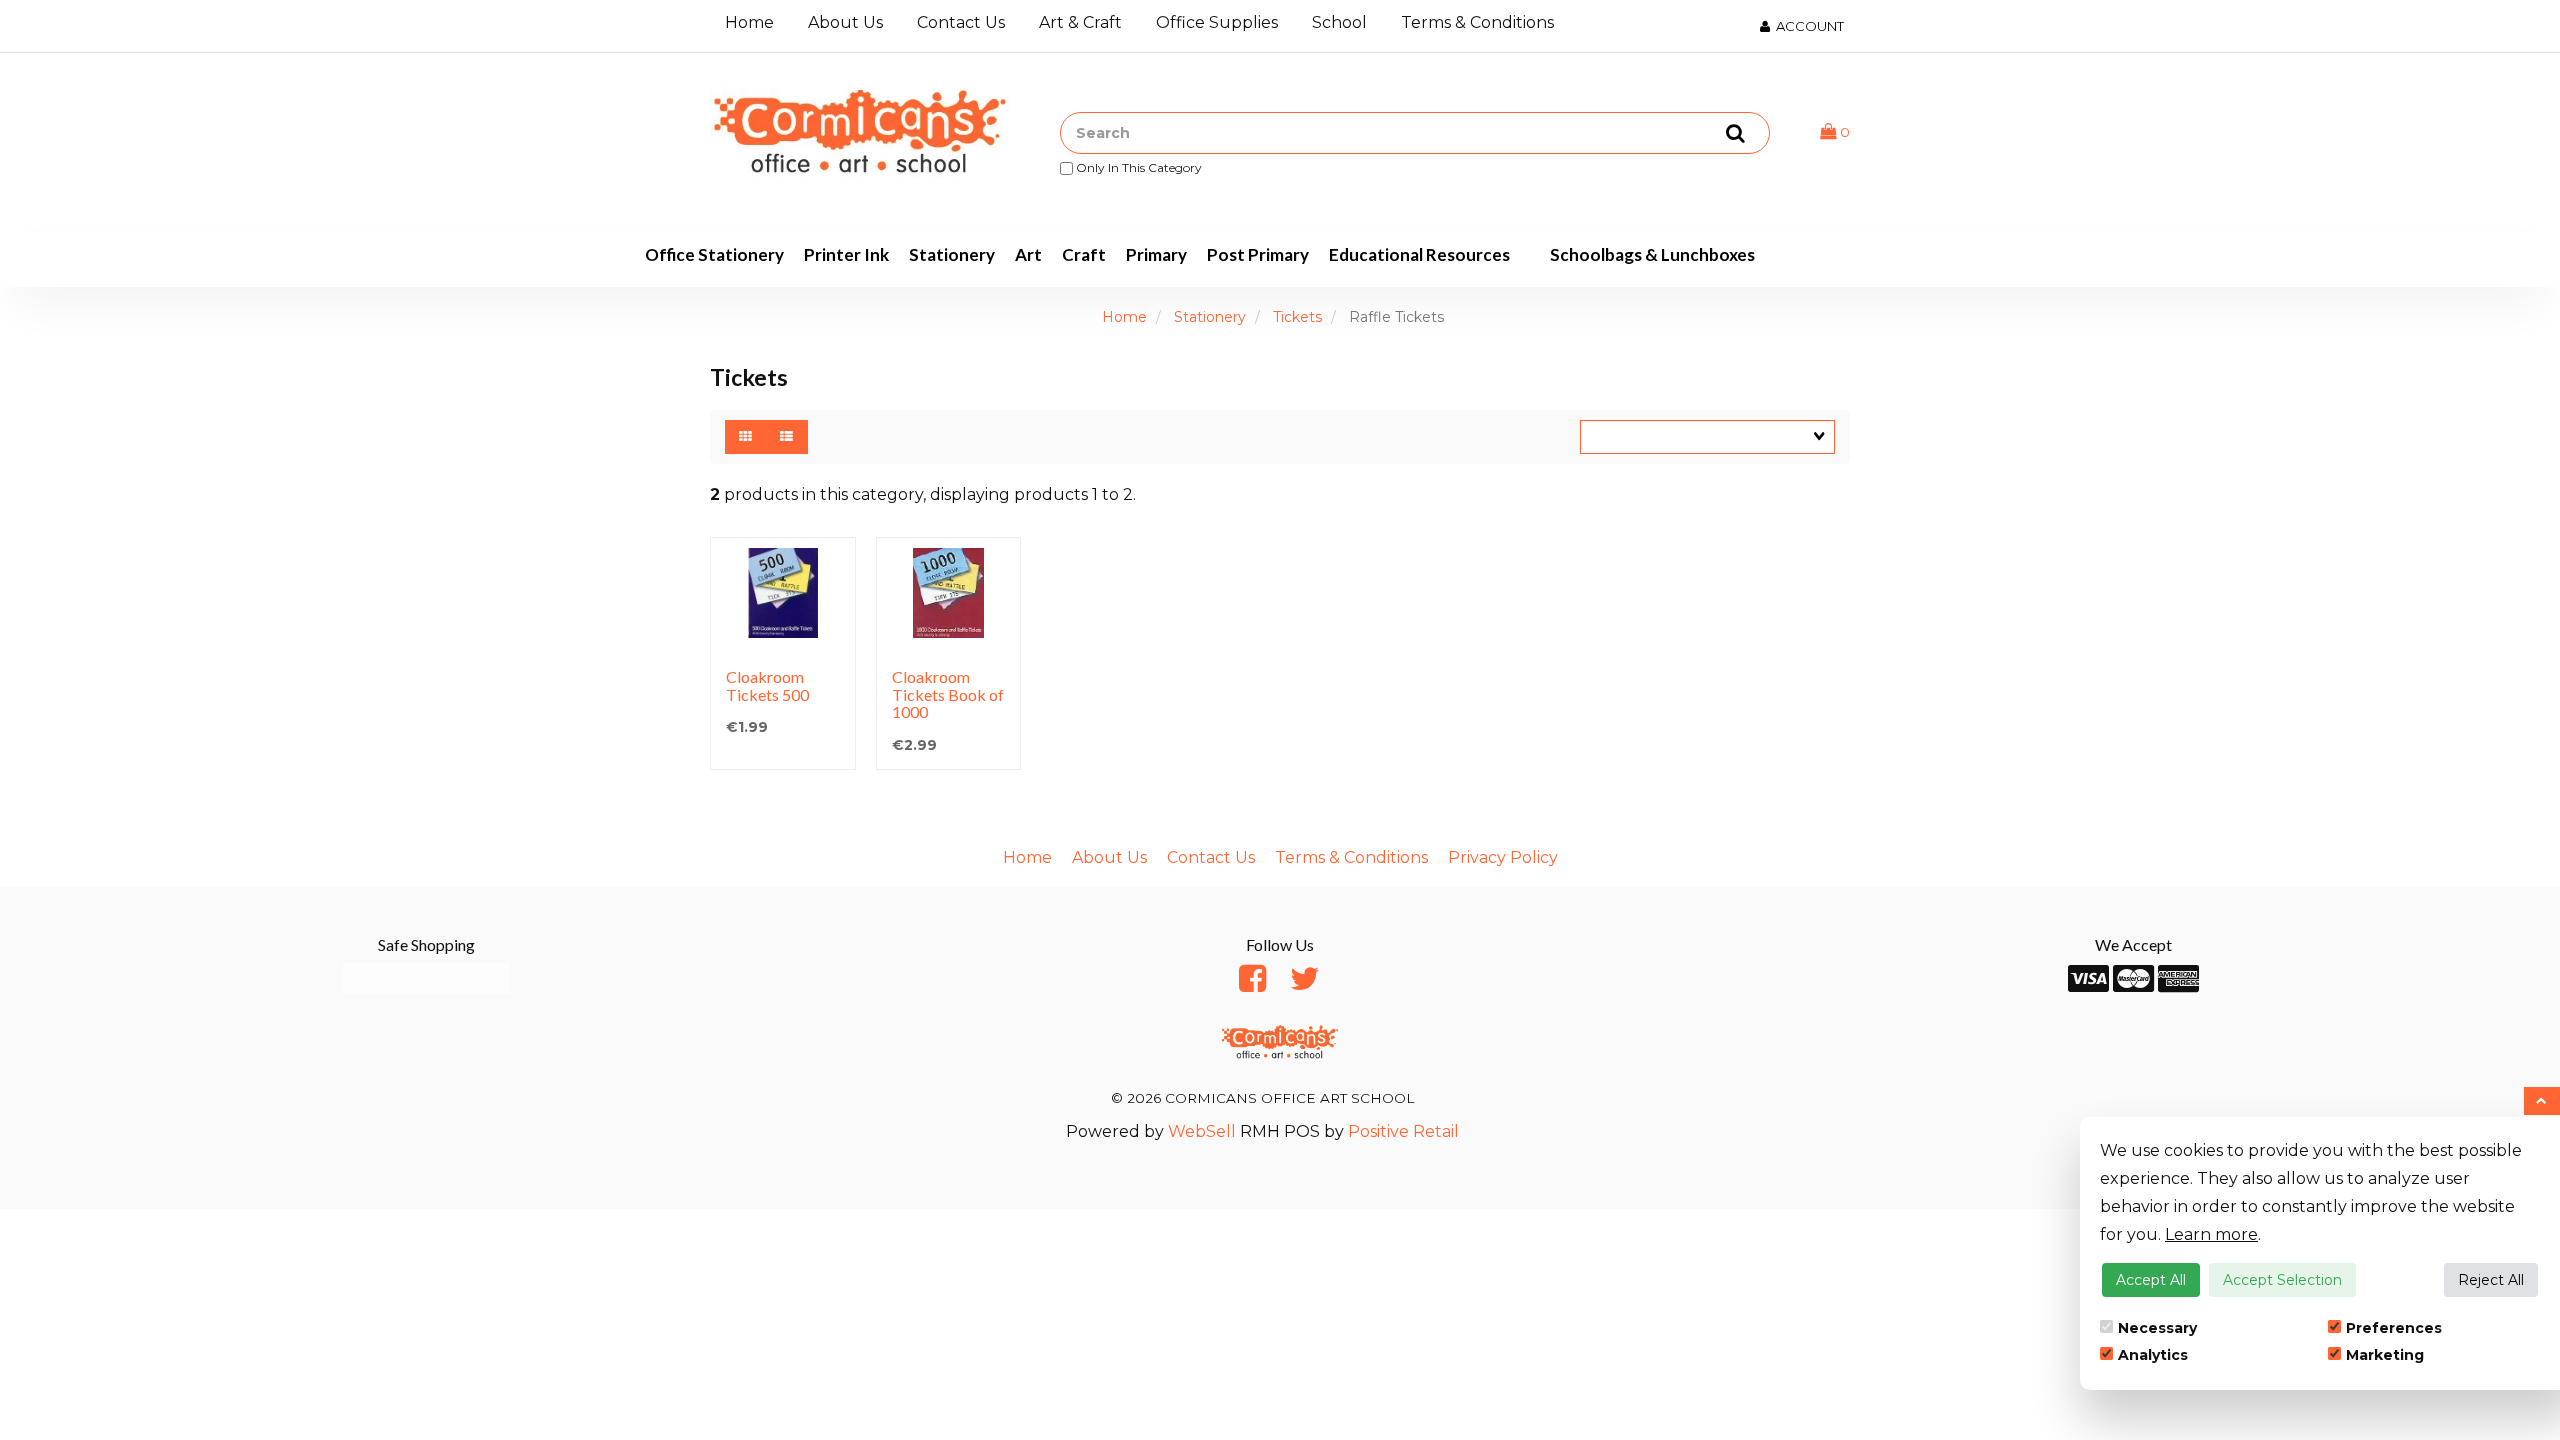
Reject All (2491, 1280)
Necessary (2157, 1328)
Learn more (2211, 1234)
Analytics (2153, 1355)
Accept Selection (2282, 1280)
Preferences (2394, 1328)
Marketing (2385, 1355)
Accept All (2151, 1280)
